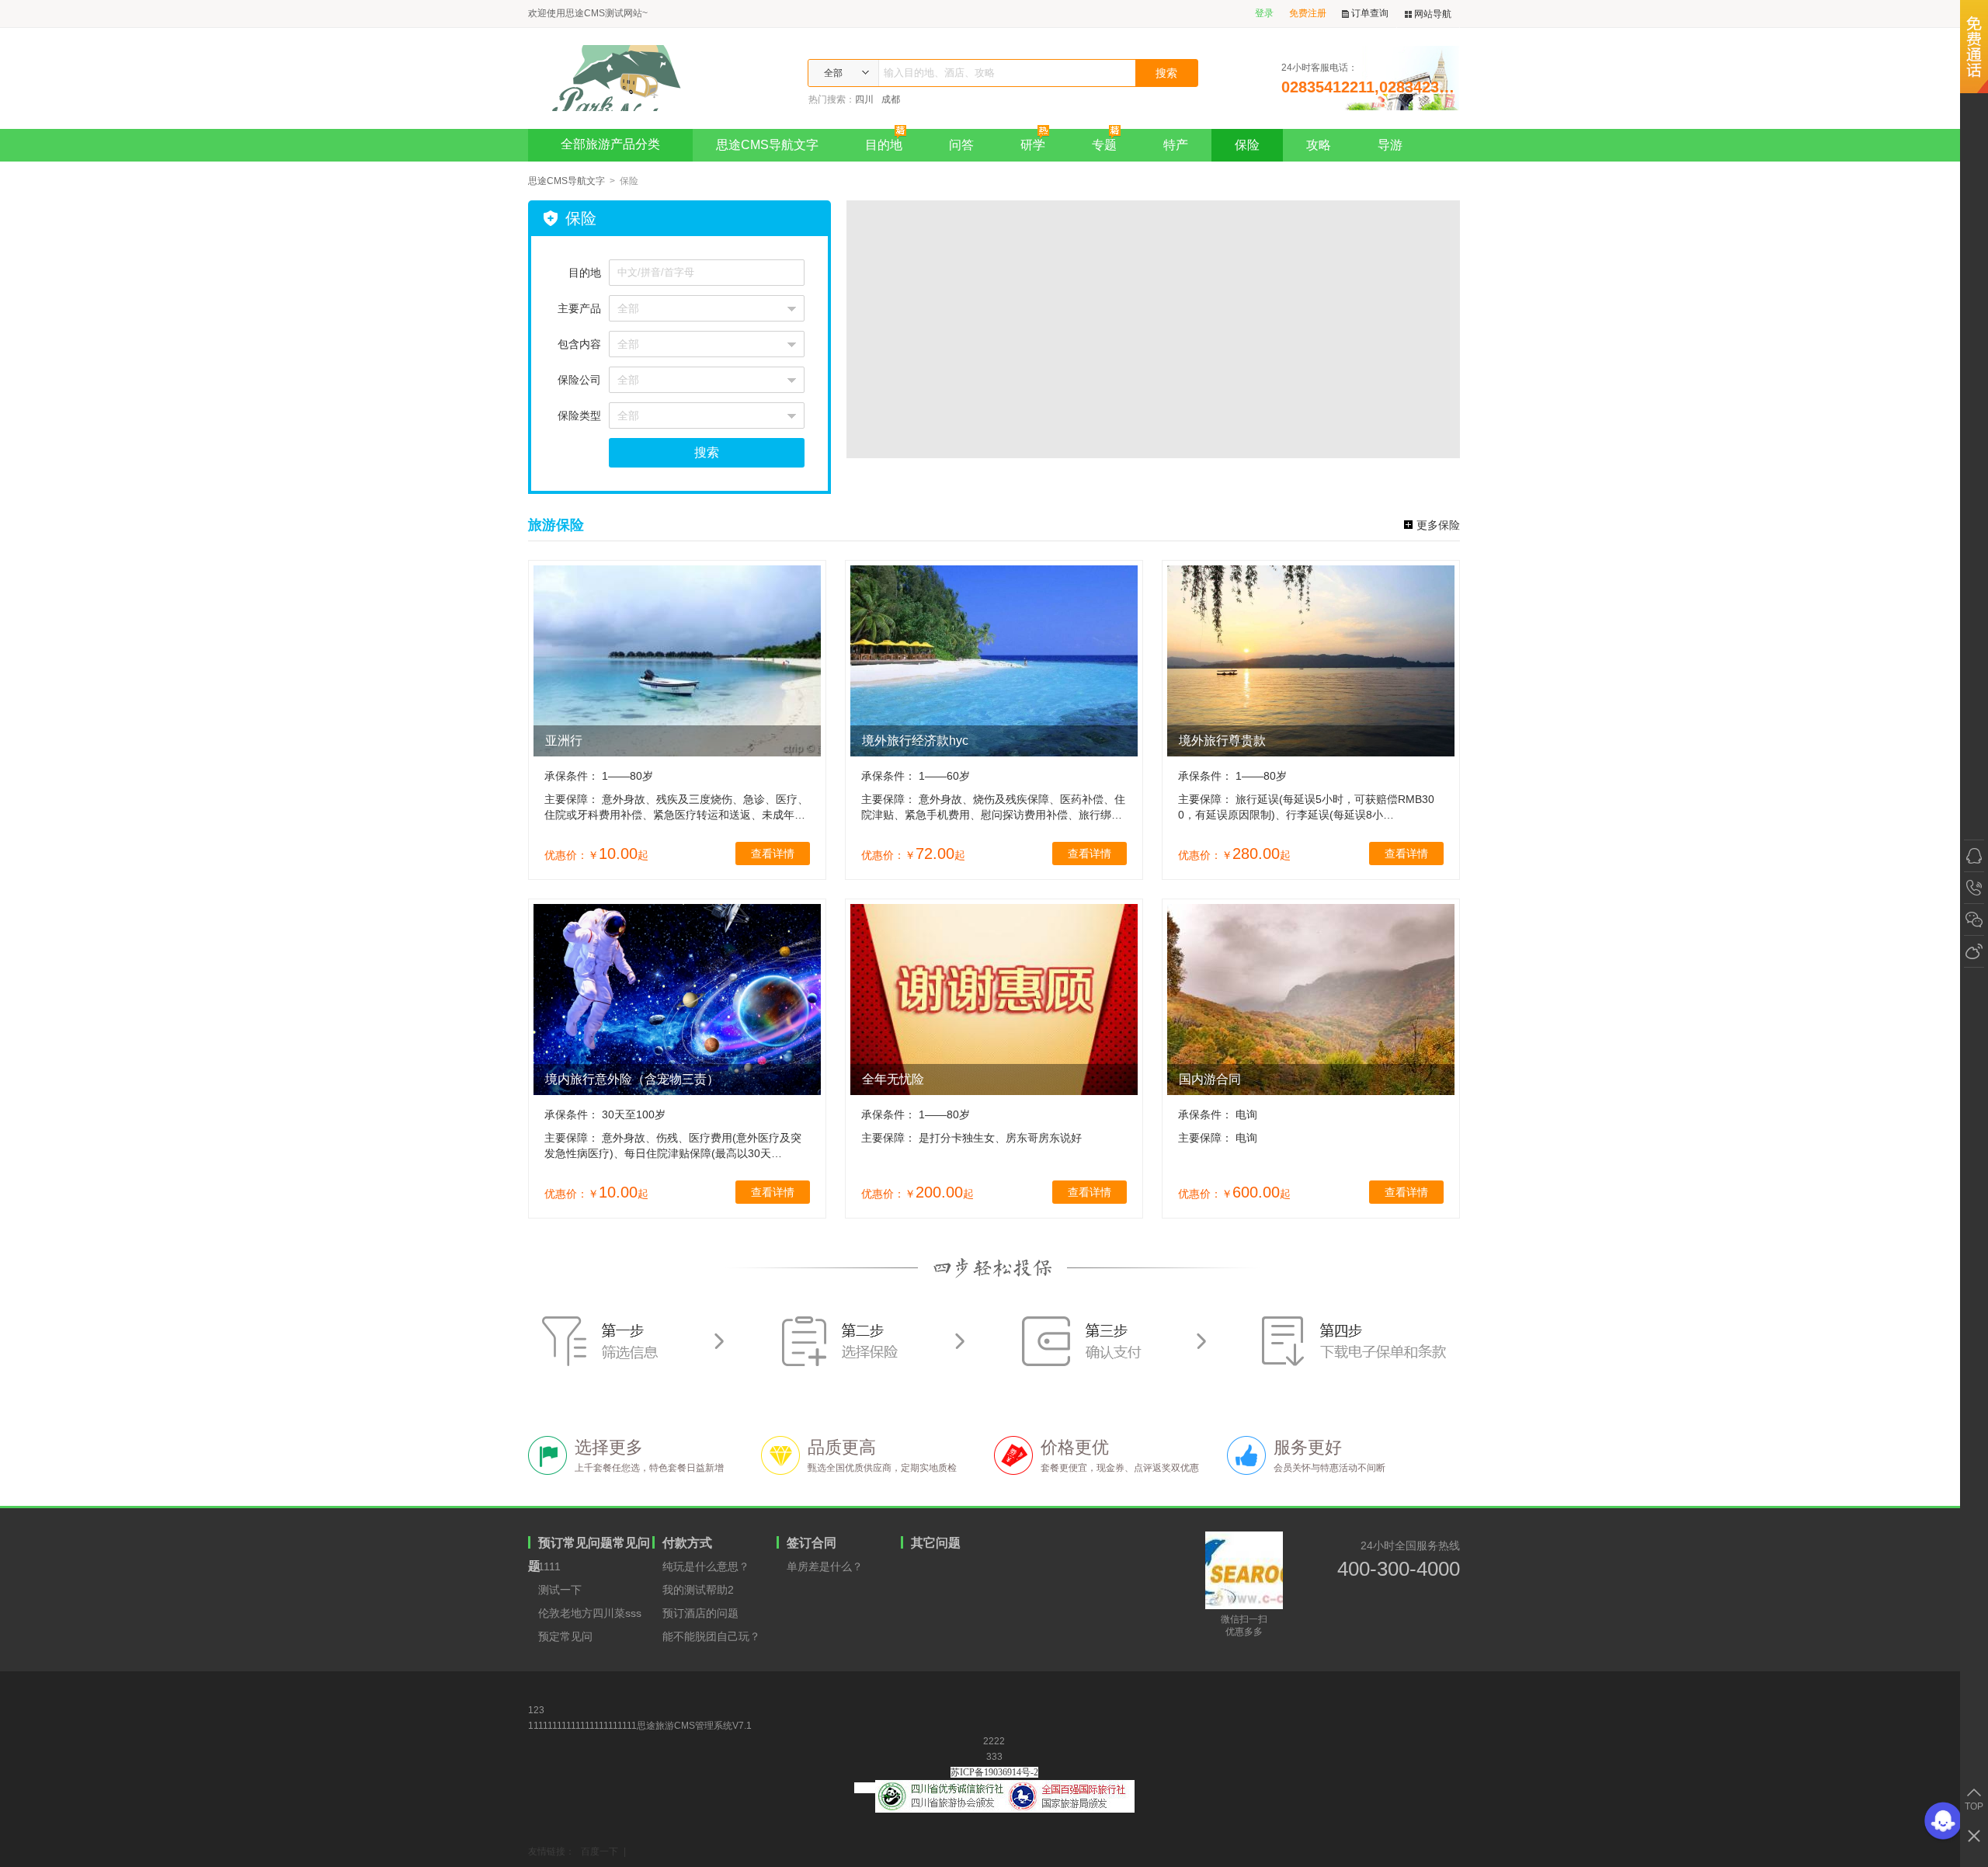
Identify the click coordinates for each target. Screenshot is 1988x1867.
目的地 (884, 145)
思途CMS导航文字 (767, 145)
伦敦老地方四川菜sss (590, 1613)
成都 (891, 99)
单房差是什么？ (825, 1566)
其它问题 (936, 1543)
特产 (1176, 145)
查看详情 (773, 854)
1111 (549, 1566)
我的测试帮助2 (698, 1590)
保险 (1247, 145)
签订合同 (812, 1543)
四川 (864, 99)
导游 (1390, 145)
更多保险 (1438, 525)
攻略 (1319, 145)
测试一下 (560, 1590)
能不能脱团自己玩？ (711, 1636)
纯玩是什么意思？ (706, 1566)
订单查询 (1370, 13)
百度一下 (600, 1851)
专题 (1104, 145)
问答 (961, 145)
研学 (1033, 145)
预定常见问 (565, 1636)
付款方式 (687, 1543)
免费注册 (1308, 13)
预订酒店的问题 (700, 1613)
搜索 (707, 452)
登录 (1264, 13)
